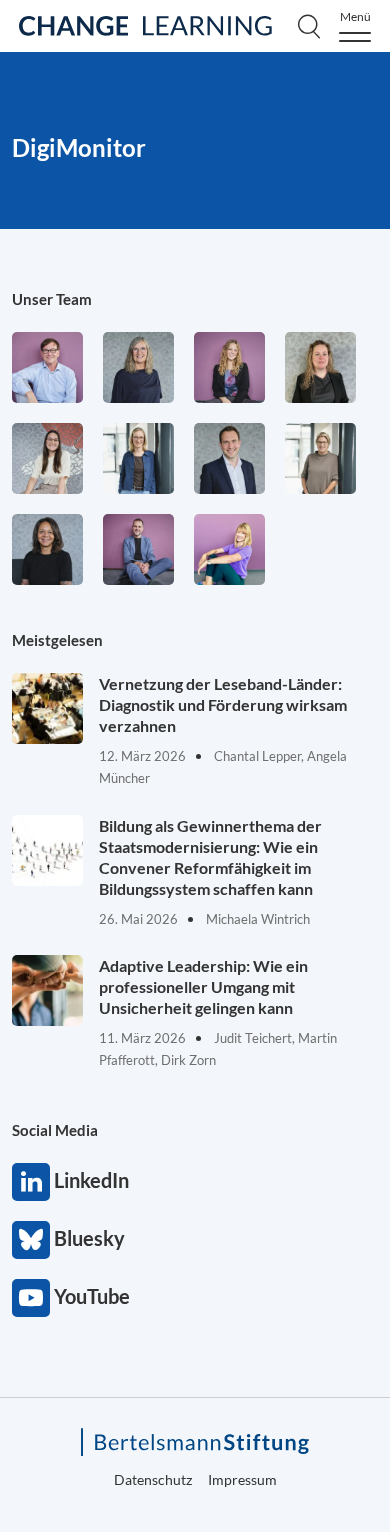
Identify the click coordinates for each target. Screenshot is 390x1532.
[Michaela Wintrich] (229, 549)
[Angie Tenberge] (47, 549)
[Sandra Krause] (320, 367)
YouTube (31, 1298)
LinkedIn (31, 1182)
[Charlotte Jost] (229, 367)
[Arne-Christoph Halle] (47, 367)
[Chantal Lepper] (47, 458)
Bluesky (31, 1240)
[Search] (309, 26)
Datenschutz (153, 1479)
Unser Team (52, 299)
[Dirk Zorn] (138, 549)
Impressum (242, 1479)
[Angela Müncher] (138, 458)
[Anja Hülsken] (138, 367)
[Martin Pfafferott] (229, 458)
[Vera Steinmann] (320, 458)
